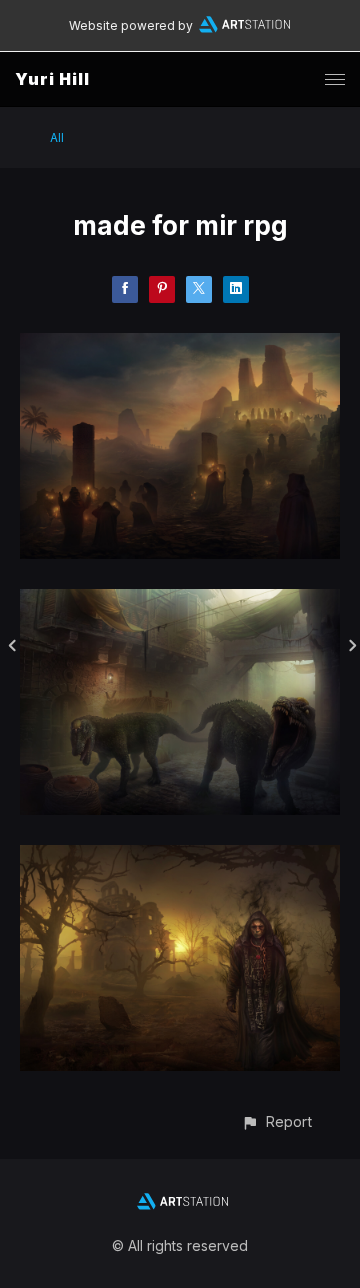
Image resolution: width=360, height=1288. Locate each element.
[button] (276, 1121)
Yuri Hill (52, 79)
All (57, 137)
